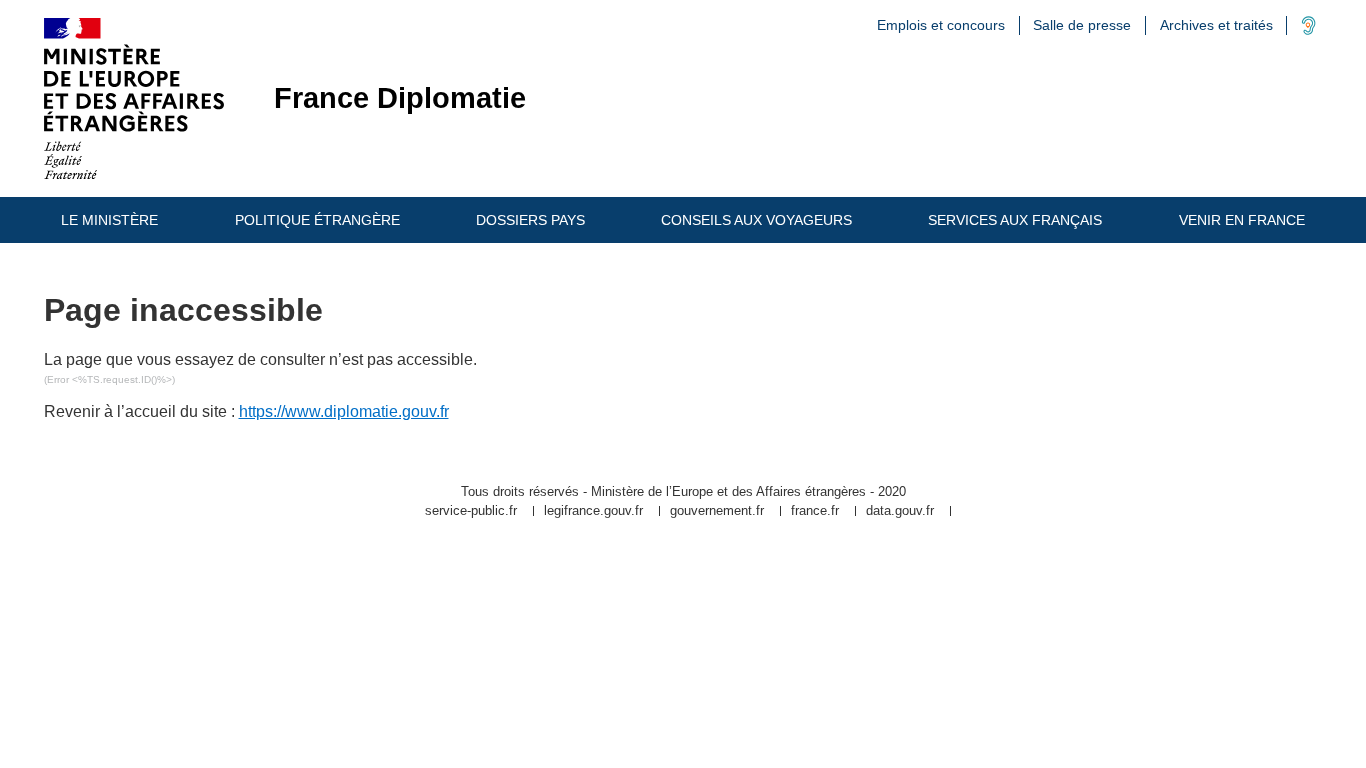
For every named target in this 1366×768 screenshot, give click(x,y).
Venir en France (1242, 220)
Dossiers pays (530, 220)
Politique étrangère (317, 220)
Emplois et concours (941, 25)
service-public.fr (471, 511)
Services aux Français (1015, 220)
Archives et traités (1216, 25)
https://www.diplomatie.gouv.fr (344, 411)
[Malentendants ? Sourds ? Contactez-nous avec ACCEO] (1308, 30)
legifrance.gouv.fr (593, 511)
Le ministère (109, 220)
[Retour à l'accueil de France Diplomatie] (134, 98)
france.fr (815, 511)
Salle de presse (1082, 25)
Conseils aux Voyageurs (756, 220)
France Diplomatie (400, 98)
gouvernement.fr (717, 511)
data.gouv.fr (900, 511)
